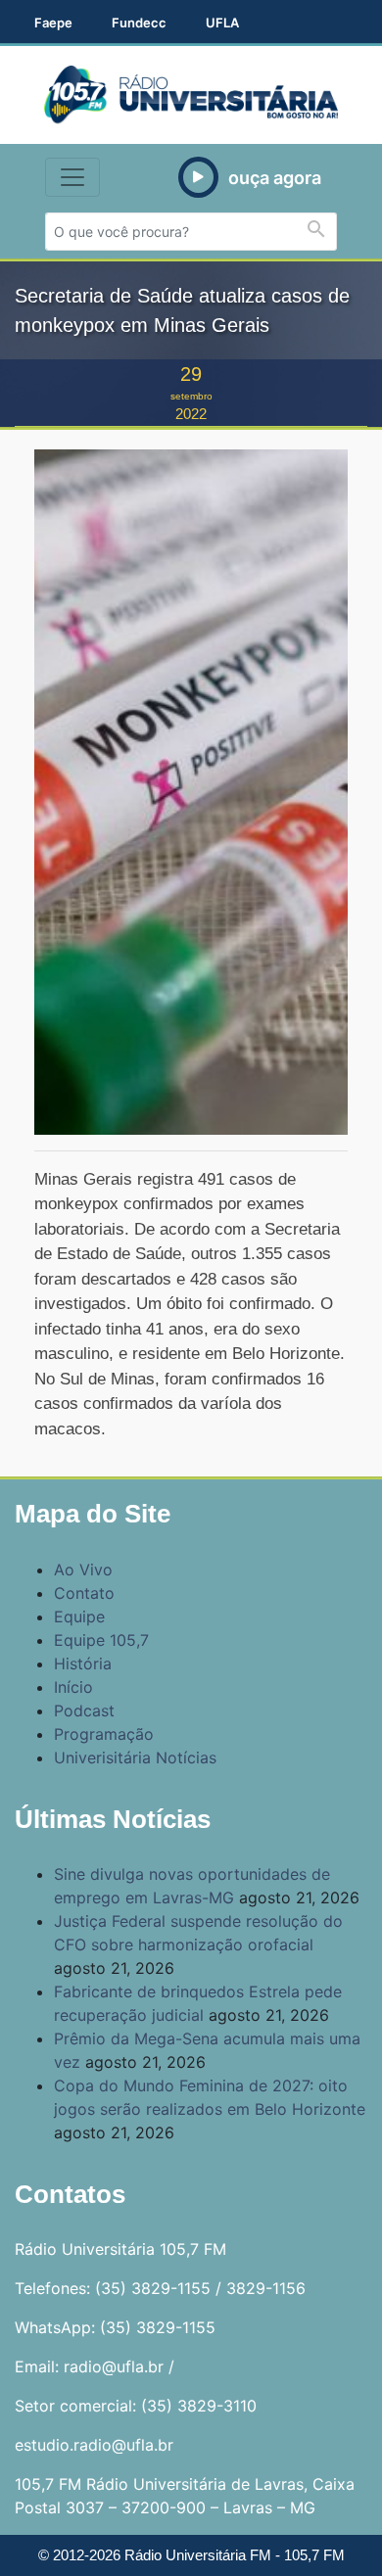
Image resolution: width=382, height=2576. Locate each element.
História (83, 1663)
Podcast (84, 1710)
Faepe (53, 23)
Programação (104, 1734)
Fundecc (139, 23)
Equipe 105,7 (101, 1640)
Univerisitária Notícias (135, 1757)
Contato (84, 1593)
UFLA (222, 23)
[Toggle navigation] (72, 177)
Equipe (79, 1616)
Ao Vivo (83, 1569)
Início (73, 1687)
